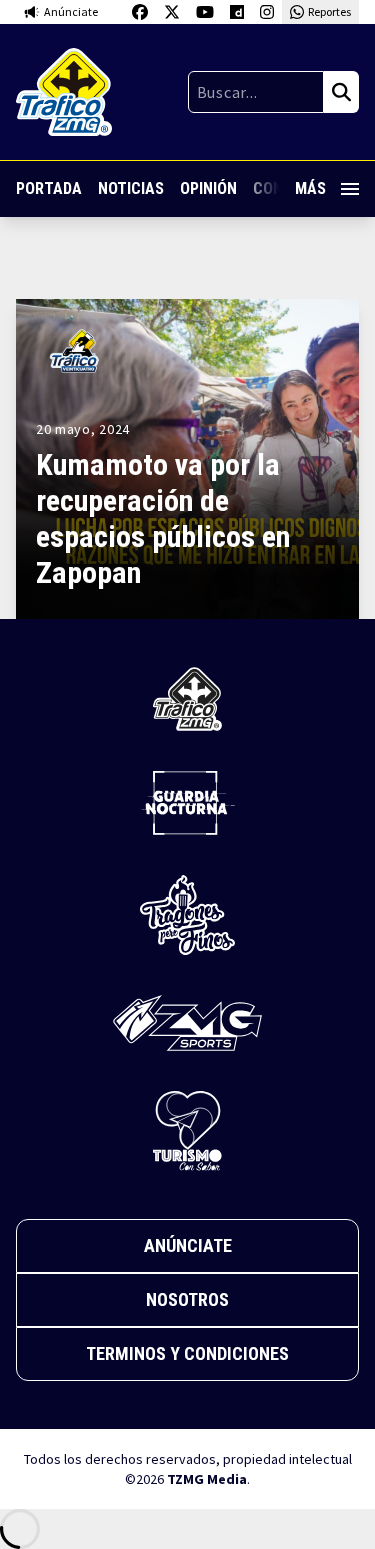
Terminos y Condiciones (187, 1353)
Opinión (208, 188)
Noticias (131, 188)
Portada (49, 188)
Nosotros (187, 1299)
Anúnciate (188, 1245)
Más (310, 188)
